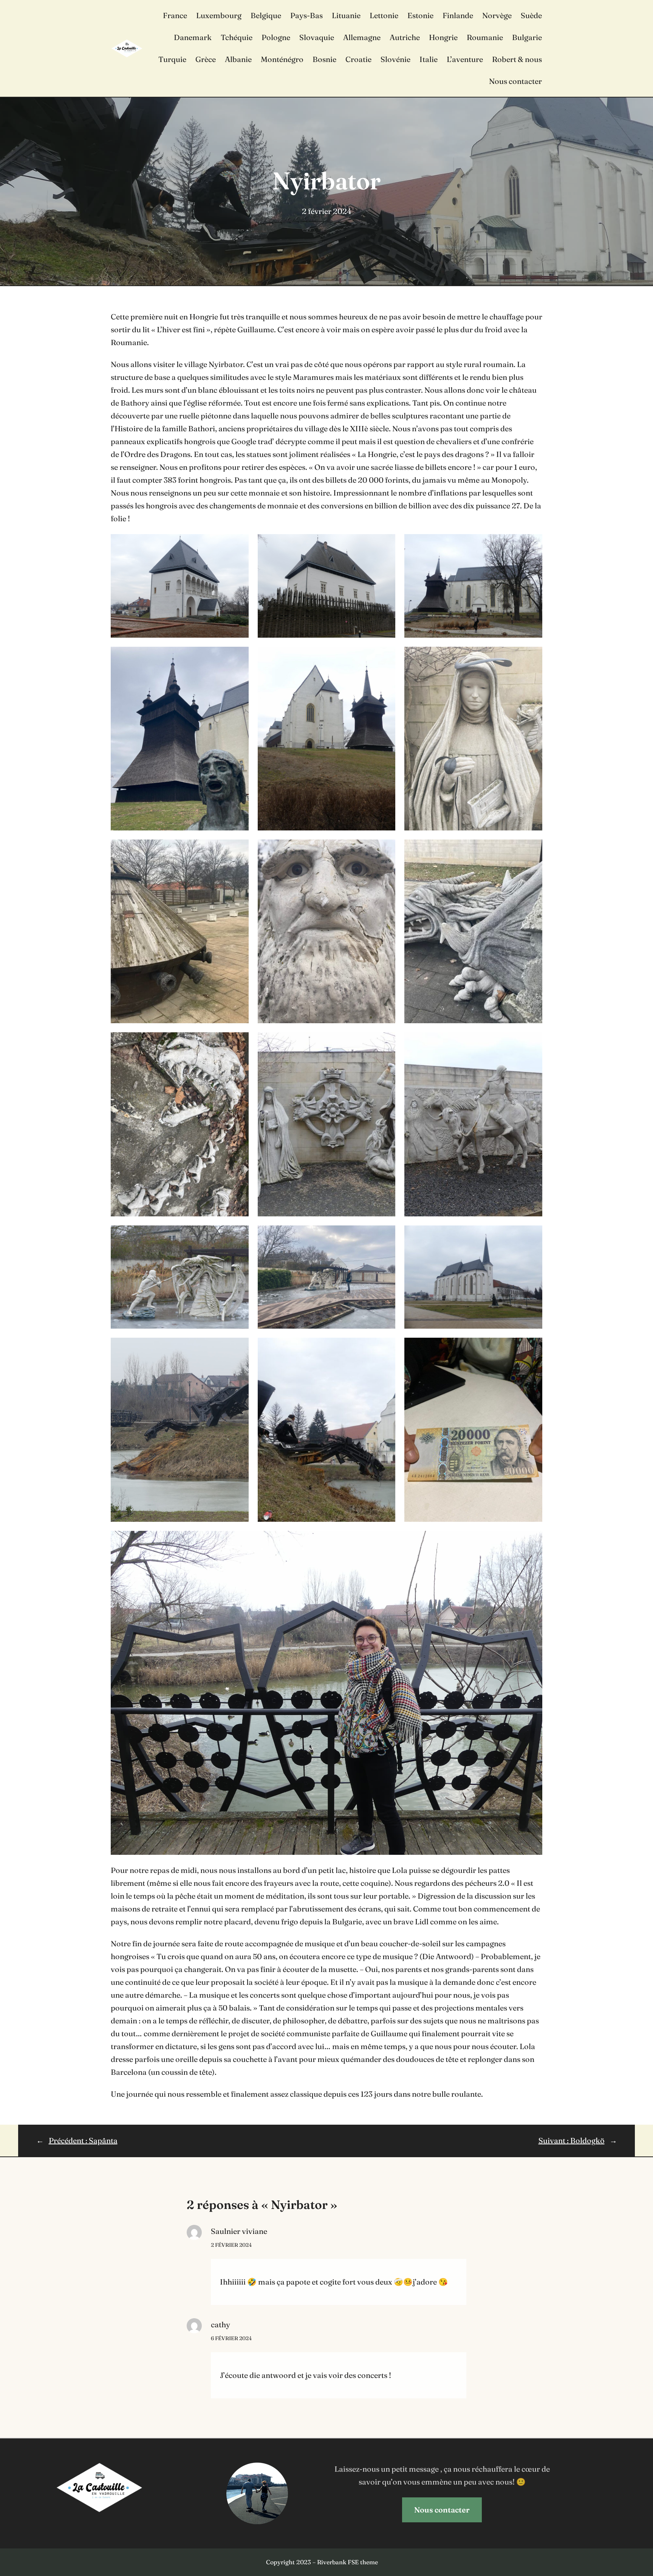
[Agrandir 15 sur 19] (532, 1235)
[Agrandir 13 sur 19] (239, 1235)
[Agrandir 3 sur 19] (532, 544)
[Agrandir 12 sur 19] (532, 1042)
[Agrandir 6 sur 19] (532, 657)
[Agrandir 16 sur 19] (239, 1348)
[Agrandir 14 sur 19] (385, 1235)
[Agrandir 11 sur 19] (385, 1042)
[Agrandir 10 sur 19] (239, 1042)
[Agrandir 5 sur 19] (385, 657)
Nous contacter (442, 2510)
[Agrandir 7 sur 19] (239, 849)
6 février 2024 (231, 2338)
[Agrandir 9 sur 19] (532, 849)
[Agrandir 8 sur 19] (385, 849)
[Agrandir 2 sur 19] (385, 544)
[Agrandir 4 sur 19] (239, 657)
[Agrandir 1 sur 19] (239, 544)
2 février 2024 (231, 2245)
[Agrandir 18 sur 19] (532, 1348)
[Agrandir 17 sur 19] (385, 1348)
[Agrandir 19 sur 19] (532, 1541)
